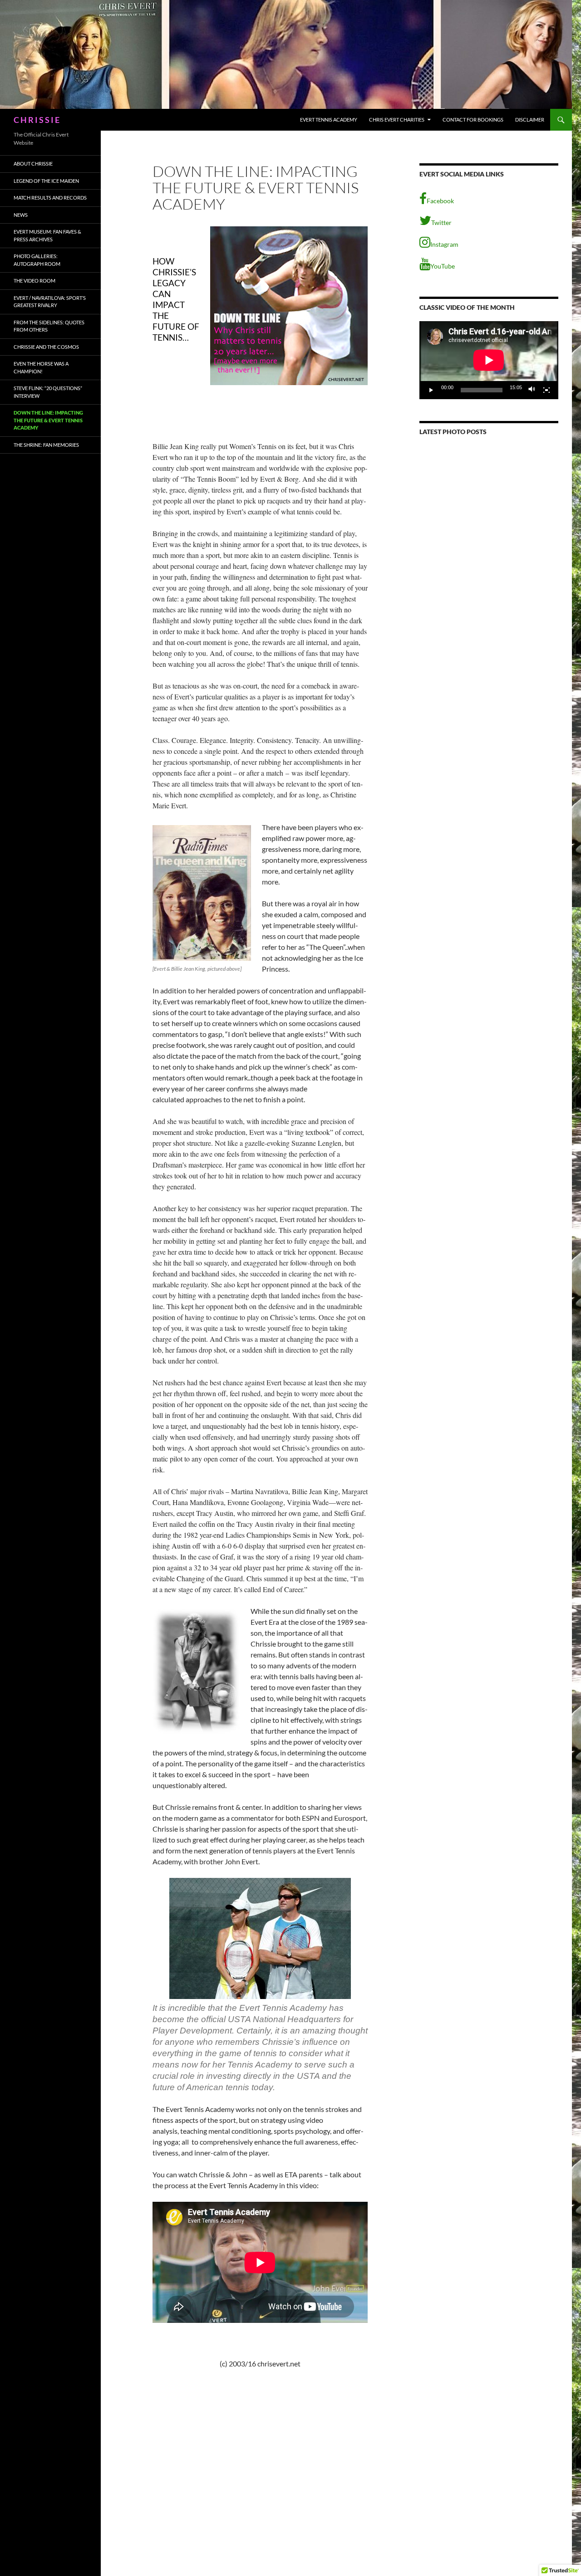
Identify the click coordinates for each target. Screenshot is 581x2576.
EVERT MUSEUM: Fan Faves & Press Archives (47, 235)
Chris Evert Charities (397, 120)
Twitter (441, 222)
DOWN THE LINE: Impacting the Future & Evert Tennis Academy (48, 420)
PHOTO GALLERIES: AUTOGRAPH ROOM (37, 260)
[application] (489, 360)
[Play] (431, 390)
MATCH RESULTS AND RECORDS (50, 198)
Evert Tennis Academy (329, 120)
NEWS (21, 215)
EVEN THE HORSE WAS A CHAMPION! (41, 367)
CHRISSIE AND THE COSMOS (46, 347)
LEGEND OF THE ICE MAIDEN (46, 181)
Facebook (440, 201)
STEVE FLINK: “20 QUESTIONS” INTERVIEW (48, 392)
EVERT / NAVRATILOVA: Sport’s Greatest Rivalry (50, 302)
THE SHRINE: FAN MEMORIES (46, 445)
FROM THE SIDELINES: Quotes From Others (49, 326)
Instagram (444, 244)
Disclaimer (530, 120)
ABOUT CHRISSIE (33, 164)
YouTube (443, 266)
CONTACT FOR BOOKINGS (473, 120)
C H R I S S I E (37, 120)
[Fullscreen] (547, 390)
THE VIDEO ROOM (34, 281)
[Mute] (532, 390)
